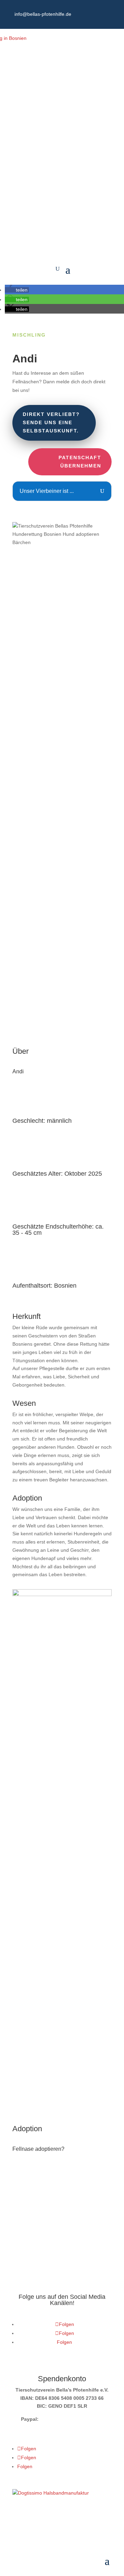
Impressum (59, 2522)
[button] (17, 290)
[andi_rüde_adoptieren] (62, 2100)
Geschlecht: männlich (42, 1121)
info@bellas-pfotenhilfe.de (43, 14)
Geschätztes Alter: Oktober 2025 (57, 1174)
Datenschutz (26, 2522)
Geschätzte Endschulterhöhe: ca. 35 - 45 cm (58, 1230)
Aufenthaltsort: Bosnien (44, 1286)
